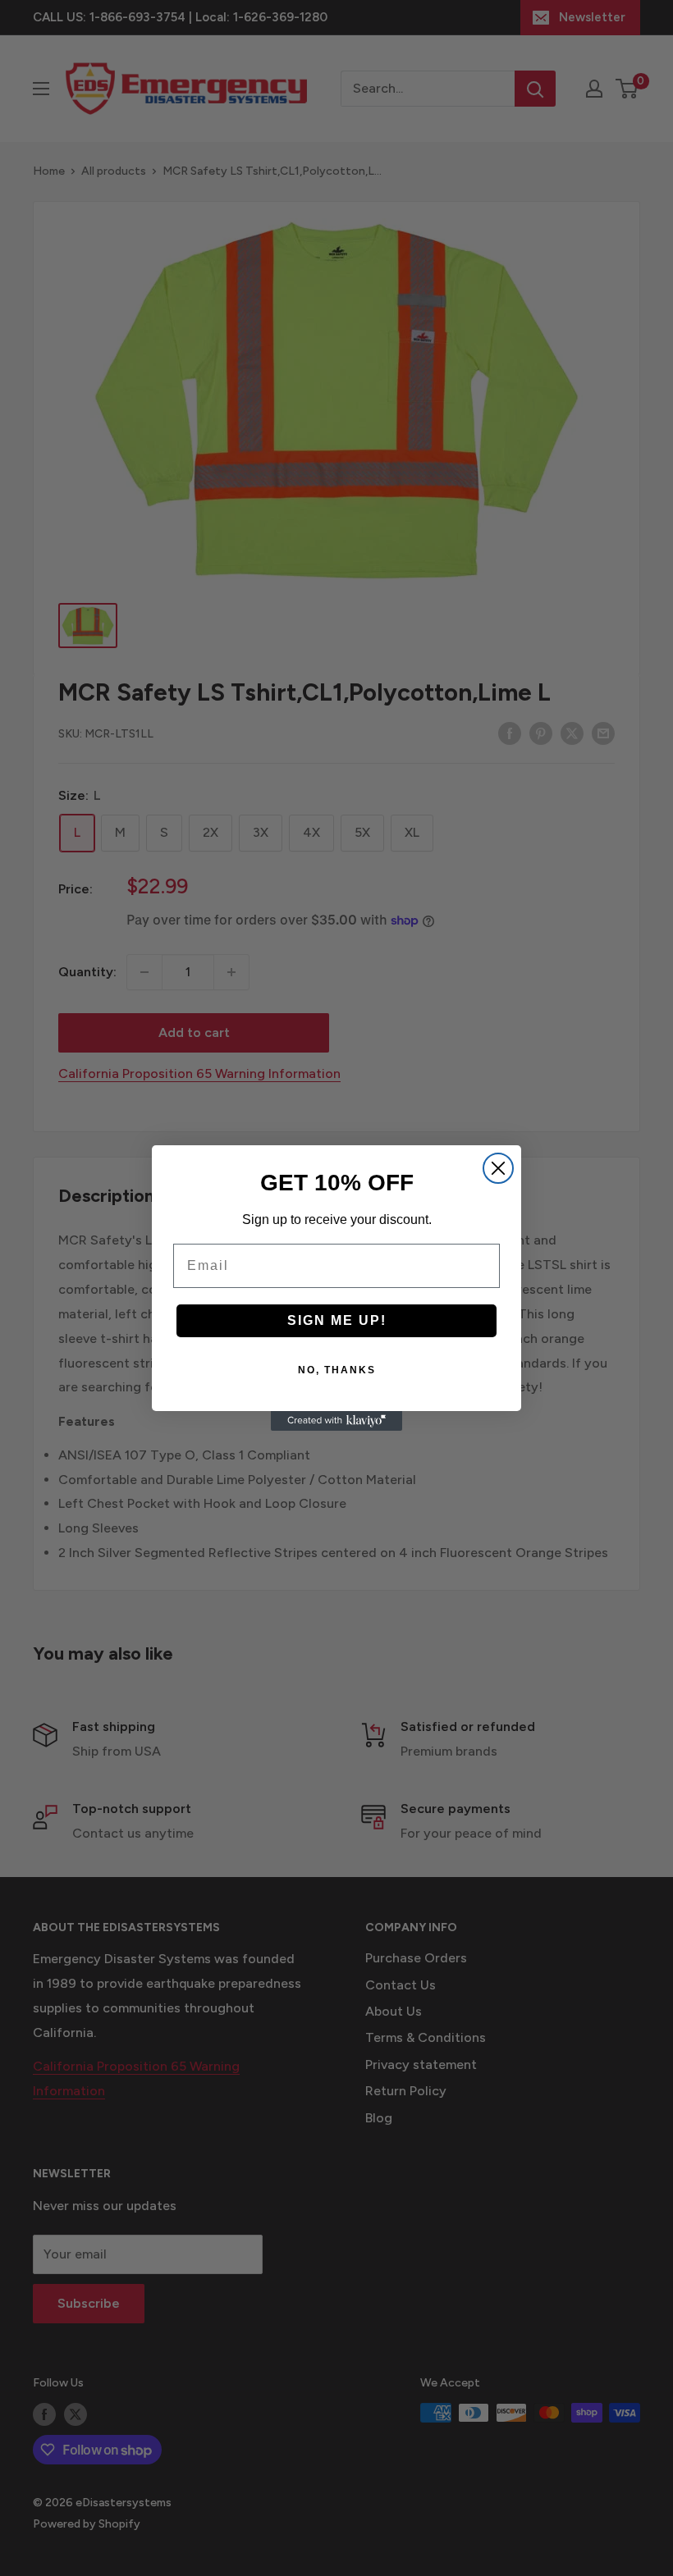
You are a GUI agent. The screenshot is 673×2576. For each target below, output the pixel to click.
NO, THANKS (337, 1370)
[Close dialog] (498, 1168)
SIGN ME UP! (337, 1320)
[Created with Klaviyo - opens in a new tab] (336, 1421)
